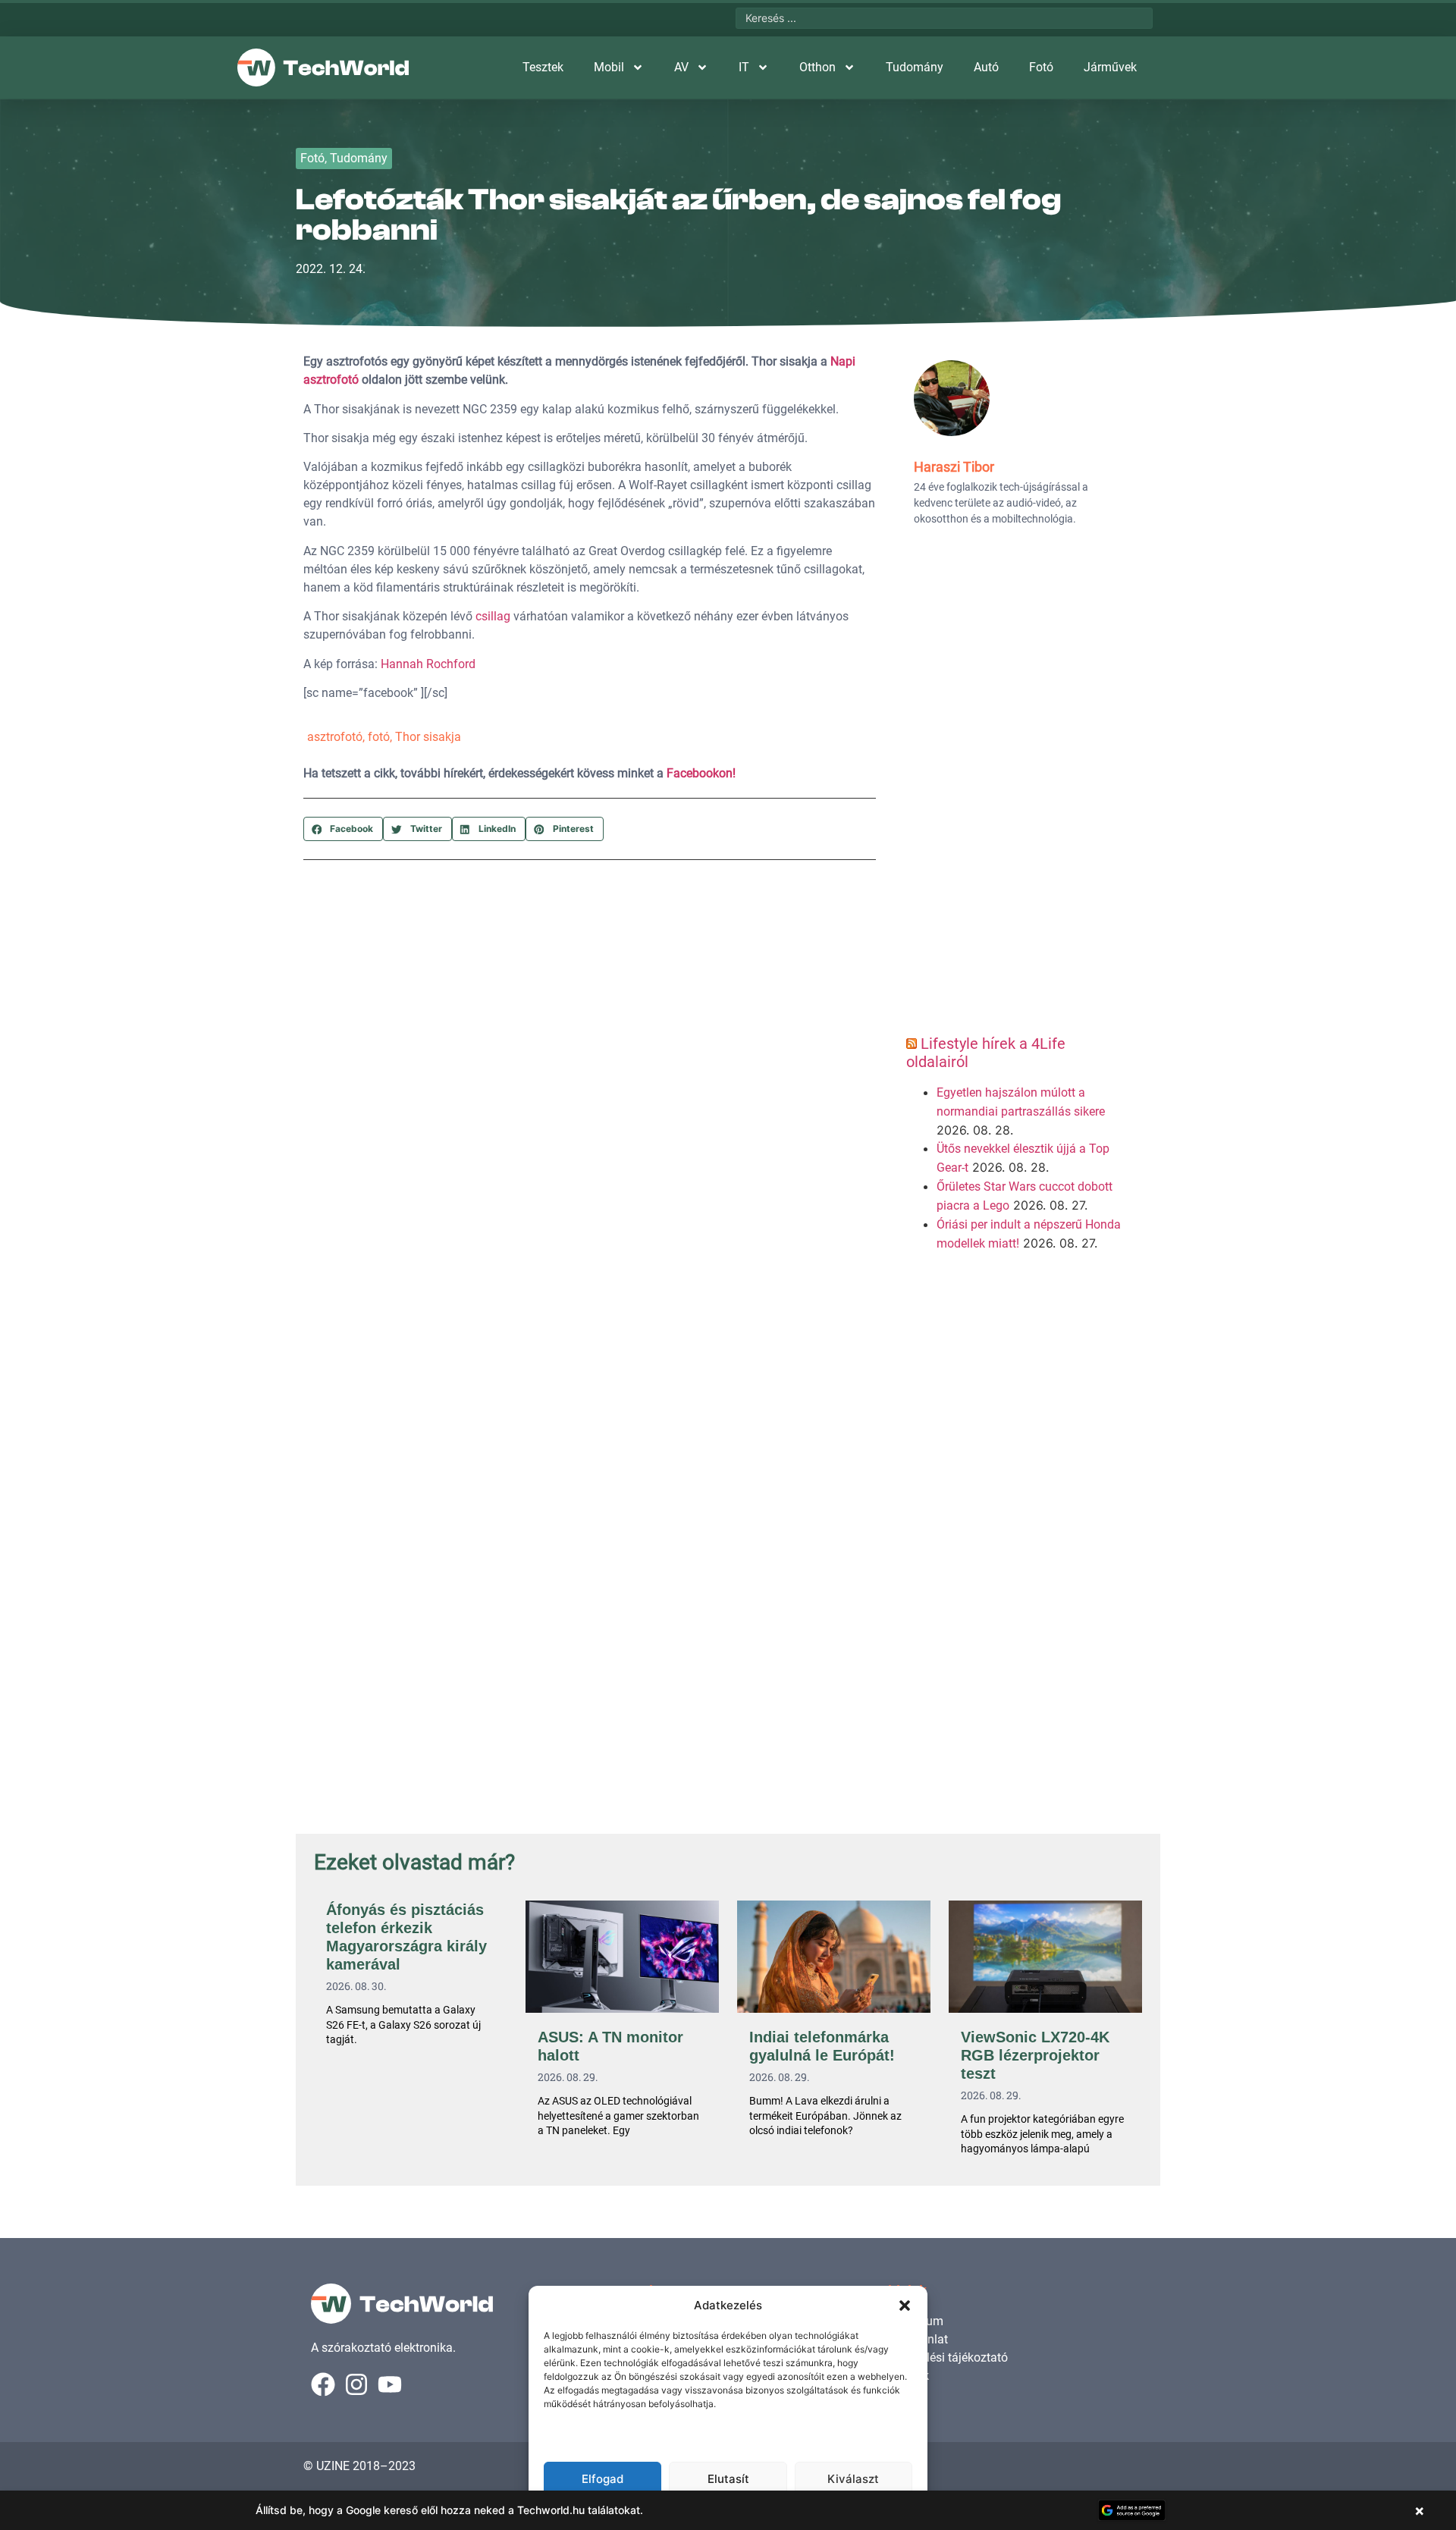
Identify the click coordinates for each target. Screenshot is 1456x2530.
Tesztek (543, 67)
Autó (986, 67)
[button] (905, 2306)
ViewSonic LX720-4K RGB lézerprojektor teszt (1035, 2055)
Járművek (1110, 67)
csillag (493, 616)
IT (744, 67)
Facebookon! (701, 773)
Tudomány (915, 67)
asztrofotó (335, 737)
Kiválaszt (853, 2479)
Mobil (609, 67)
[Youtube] (390, 2384)
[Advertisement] (1014, 786)
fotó (379, 737)
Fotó (1041, 67)
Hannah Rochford (428, 664)
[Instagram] (356, 2384)
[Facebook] (323, 2384)
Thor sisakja (428, 737)
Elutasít (728, 2479)
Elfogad (602, 2479)
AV (681, 67)
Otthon (817, 67)
